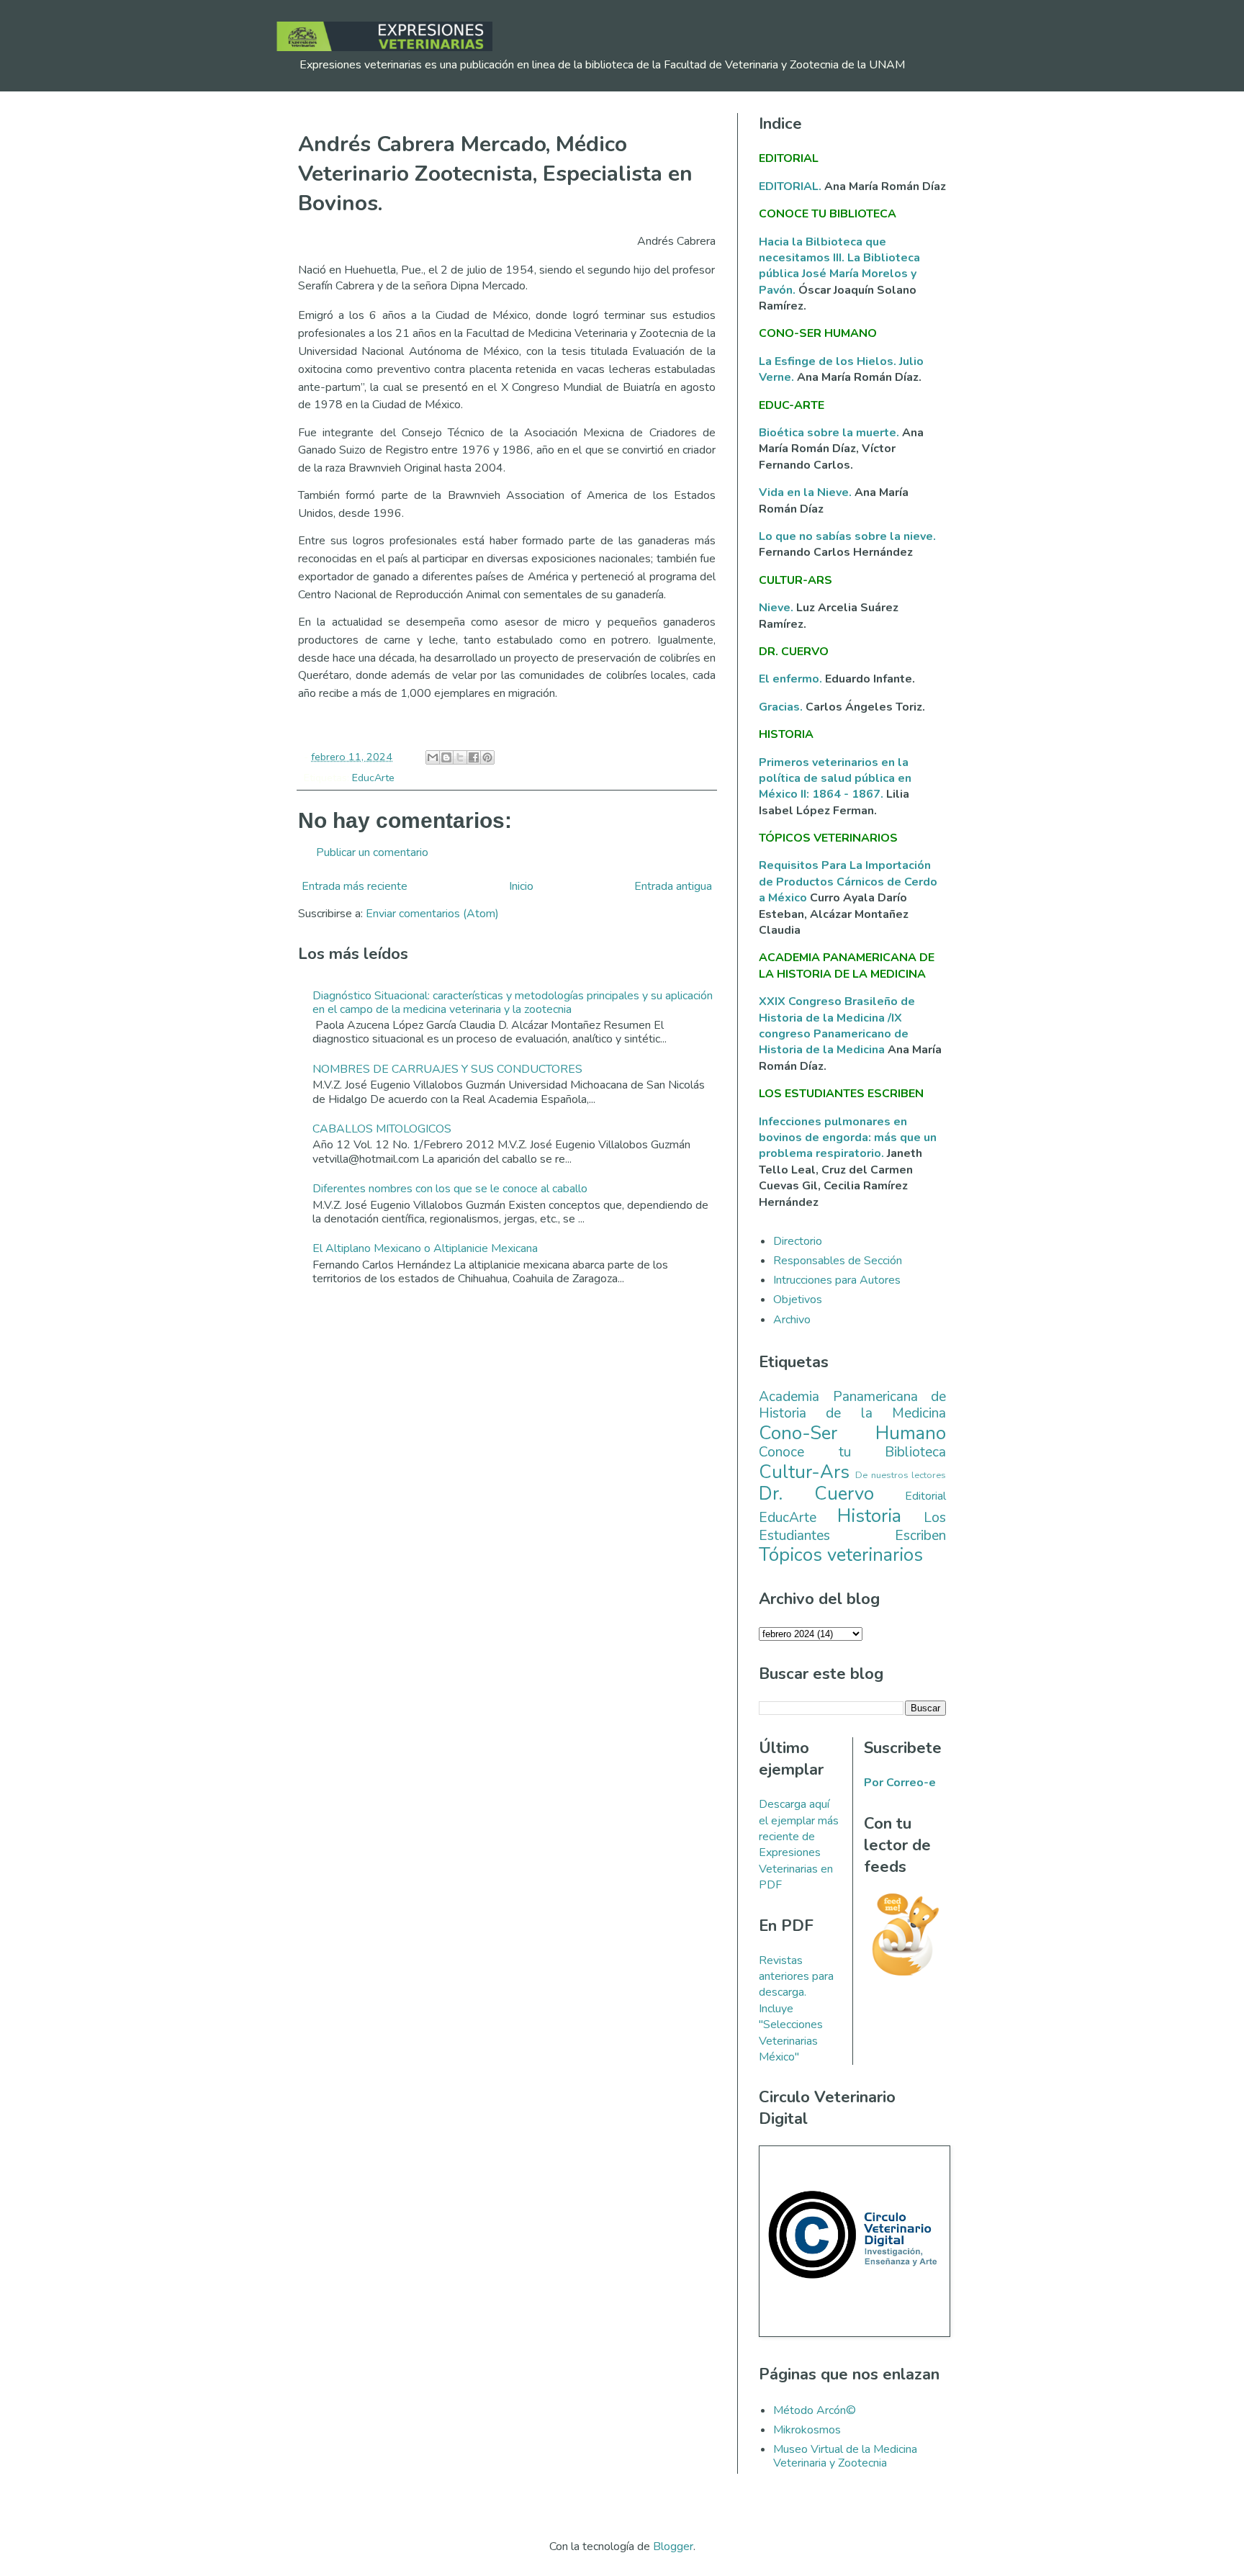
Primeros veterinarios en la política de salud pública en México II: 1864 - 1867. (835, 779)
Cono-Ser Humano (852, 1433)
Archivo (792, 1320)
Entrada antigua (673, 886)
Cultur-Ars (804, 1472)
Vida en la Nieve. (807, 492)
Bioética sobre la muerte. (830, 433)
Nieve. (777, 608)
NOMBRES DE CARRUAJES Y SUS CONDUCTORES (447, 1069)
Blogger (673, 2546)
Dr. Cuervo (816, 1494)
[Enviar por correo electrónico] (433, 757)
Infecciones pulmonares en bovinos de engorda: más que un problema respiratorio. (848, 1138)
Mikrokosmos (807, 2430)
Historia (869, 1516)
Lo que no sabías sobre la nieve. (847, 536)
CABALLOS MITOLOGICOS (382, 1129)
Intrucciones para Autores (837, 1280)
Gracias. (782, 707)
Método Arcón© (815, 2410)
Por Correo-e (900, 1783)
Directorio (798, 1241)
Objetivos (798, 1300)
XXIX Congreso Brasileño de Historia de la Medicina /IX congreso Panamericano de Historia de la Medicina (837, 1026)
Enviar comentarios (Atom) (432, 914)
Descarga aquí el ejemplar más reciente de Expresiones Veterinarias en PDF (799, 1845)
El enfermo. (792, 679)
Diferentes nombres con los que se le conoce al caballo (450, 1189)
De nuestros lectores (901, 1475)
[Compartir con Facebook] (474, 757)
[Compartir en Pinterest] (487, 757)
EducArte (373, 778)
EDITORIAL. (790, 186)
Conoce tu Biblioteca (852, 1452)
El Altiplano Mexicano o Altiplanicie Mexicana (425, 1248)
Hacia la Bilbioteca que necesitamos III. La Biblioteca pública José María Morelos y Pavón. (839, 266)
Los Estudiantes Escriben (852, 1527)
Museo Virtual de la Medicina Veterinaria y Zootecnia (845, 2456)
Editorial (925, 1496)
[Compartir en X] (460, 757)
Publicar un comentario (372, 852)
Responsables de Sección (838, 1261)
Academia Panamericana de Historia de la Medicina (852, 1405)
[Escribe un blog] (446, 757)
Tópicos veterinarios (841, 1555)
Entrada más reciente (355, 886)
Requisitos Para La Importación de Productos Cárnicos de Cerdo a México (848, 882)
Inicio (521, 886)
